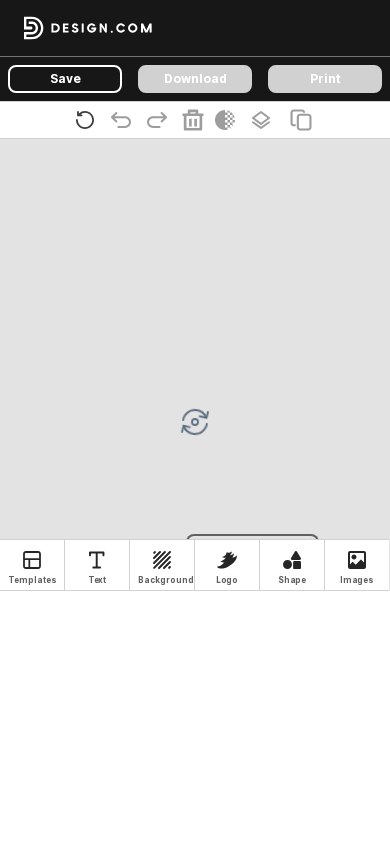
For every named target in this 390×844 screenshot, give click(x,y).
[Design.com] (88, 28)
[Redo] (161, 120)
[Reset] (89, 120)
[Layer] (265, 120)
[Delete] (197, 120)
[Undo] (125, 120)
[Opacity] (229, 120)
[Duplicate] (305, 120)
